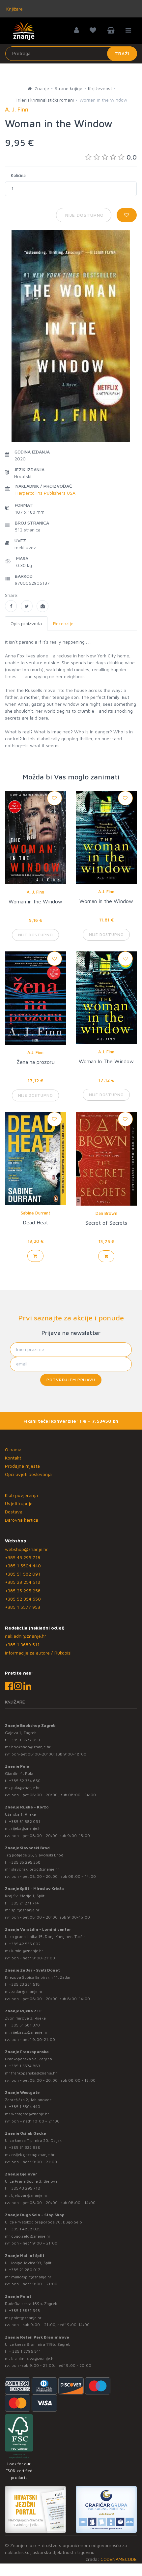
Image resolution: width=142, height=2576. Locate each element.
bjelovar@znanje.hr (29, 2195)
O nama (13, 1449)
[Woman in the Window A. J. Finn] (11, 606)
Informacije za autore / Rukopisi (38, 1653)
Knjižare (14, 9)
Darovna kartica (22, 1520)
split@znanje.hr (25, 1910)
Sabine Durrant (36, 1213)
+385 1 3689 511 (22, 1644)
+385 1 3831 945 (24, 2310)
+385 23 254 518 (23, 1582)
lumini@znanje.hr (27, 1951)
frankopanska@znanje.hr (34, 2073)
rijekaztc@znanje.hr (29, 2032)
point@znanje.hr (26, 2318)
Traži (122, 53)
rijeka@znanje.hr (27, 1828)
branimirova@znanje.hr (33, 2358)
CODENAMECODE (119, 2559)
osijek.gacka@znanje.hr (33, 2155)
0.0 (132, 157)
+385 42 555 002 (25, 1944)
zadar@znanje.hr (27, 1991)
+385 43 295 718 (23, 1557)
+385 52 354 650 (23, 1599)
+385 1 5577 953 (23, 1607)
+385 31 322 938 (25, 2147)
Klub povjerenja (21, 1495)
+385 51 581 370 (24, 2025)
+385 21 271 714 (24, 1903)
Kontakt (13, 1458)
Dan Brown (106, 1213)
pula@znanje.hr (26, 1788)
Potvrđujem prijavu (71, 1380)
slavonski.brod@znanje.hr (35, 1869)
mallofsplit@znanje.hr (31, 2277)
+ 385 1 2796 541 (25, 2351)
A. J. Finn (35, 892)
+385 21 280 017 (25, 2270)
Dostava (14, 1512)
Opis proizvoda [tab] (26, 623)
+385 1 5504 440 (23, 1566)
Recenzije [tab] (63, 623)
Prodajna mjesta (22, 1466)
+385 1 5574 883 (25, 2066)
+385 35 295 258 (23, 1591)
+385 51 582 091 (23, 1574)
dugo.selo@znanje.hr (31, 2236)
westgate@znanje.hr (30, 2114)
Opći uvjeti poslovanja (28, 1474)
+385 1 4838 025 (25, 2229)
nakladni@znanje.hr (26, 1636)
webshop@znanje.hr (26, 1549)
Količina (18, 175)
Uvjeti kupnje (19, 1503)
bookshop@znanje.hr (31, 1747)
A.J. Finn (106, 892)
